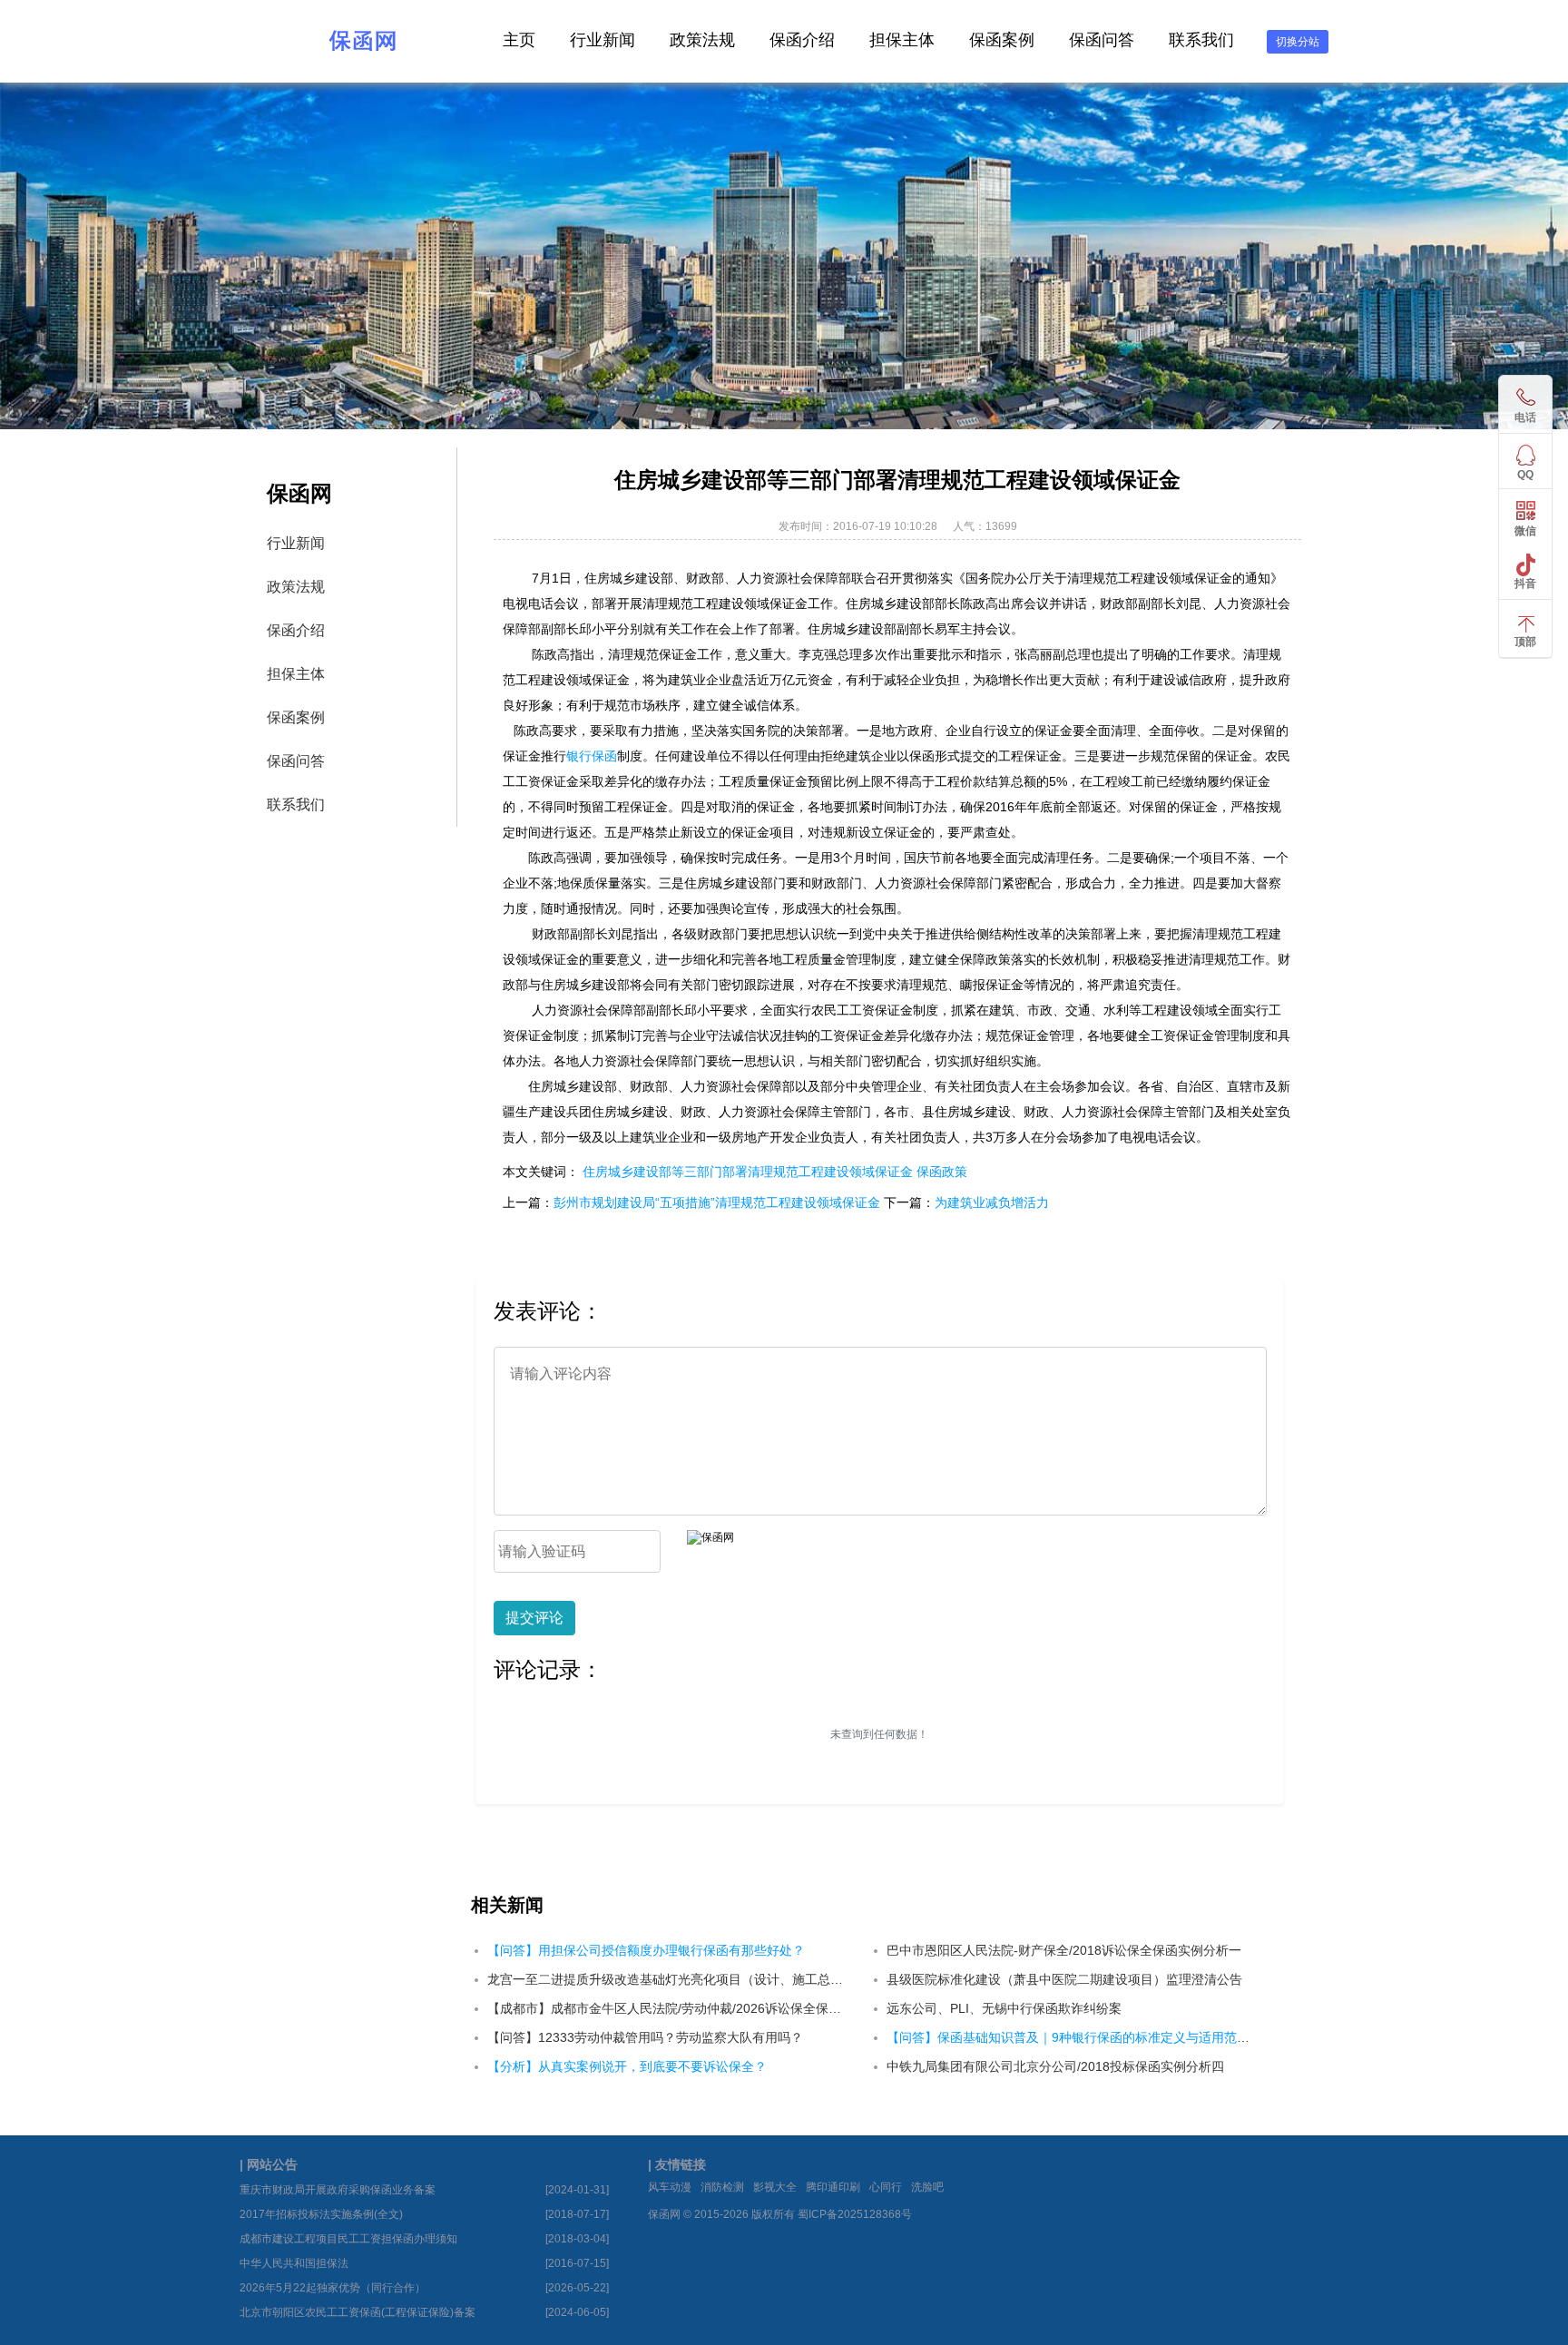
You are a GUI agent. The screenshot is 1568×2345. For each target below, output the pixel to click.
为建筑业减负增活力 (992, 1202)
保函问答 (1102, 40)
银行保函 (592, 756)
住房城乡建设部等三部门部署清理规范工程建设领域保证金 (748, 1172)
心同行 (886, 2187)
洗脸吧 (927, 2187)
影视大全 (775, 2187)
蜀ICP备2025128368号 (855, 2214)
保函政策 (942, 1172)
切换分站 (1298, 42)
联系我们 (1201, 40)
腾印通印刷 (833, 2187)
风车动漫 (670, 2187)
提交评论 (534, 1618)
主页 (519, 40)
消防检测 (722, 2187)
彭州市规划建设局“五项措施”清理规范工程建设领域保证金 (717, 1202)
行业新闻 (603, 40)
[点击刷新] (710, 1538)
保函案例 (1002, 40)
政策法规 (702, 40)
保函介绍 (802, 40)
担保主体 (902, 40)
